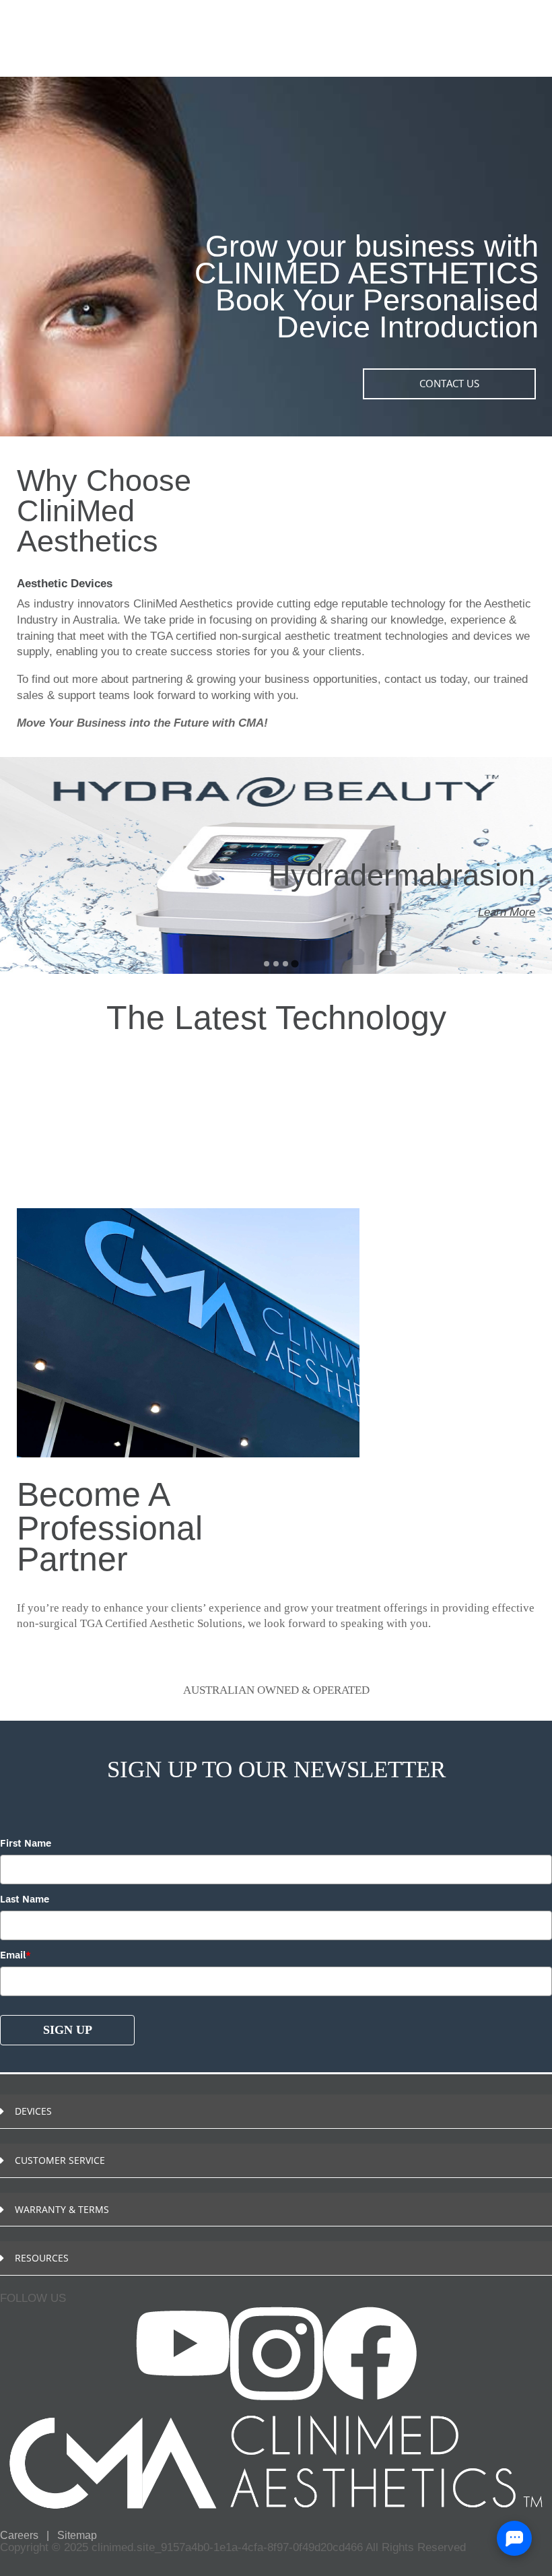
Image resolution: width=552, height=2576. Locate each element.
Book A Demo (49, 2291)
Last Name (25, 1899)
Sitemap (77, 2535)
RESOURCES (42, 2258)
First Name (26, 1843)
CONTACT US (449, 383)
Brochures (41, 2307)
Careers (21, 2535)
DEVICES (33, 2111)
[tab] (266, 963)
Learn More (507, 955)
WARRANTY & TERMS (62, 2209)
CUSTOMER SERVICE (60, 2160)
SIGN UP (68, 2030)
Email (15, 1955)
